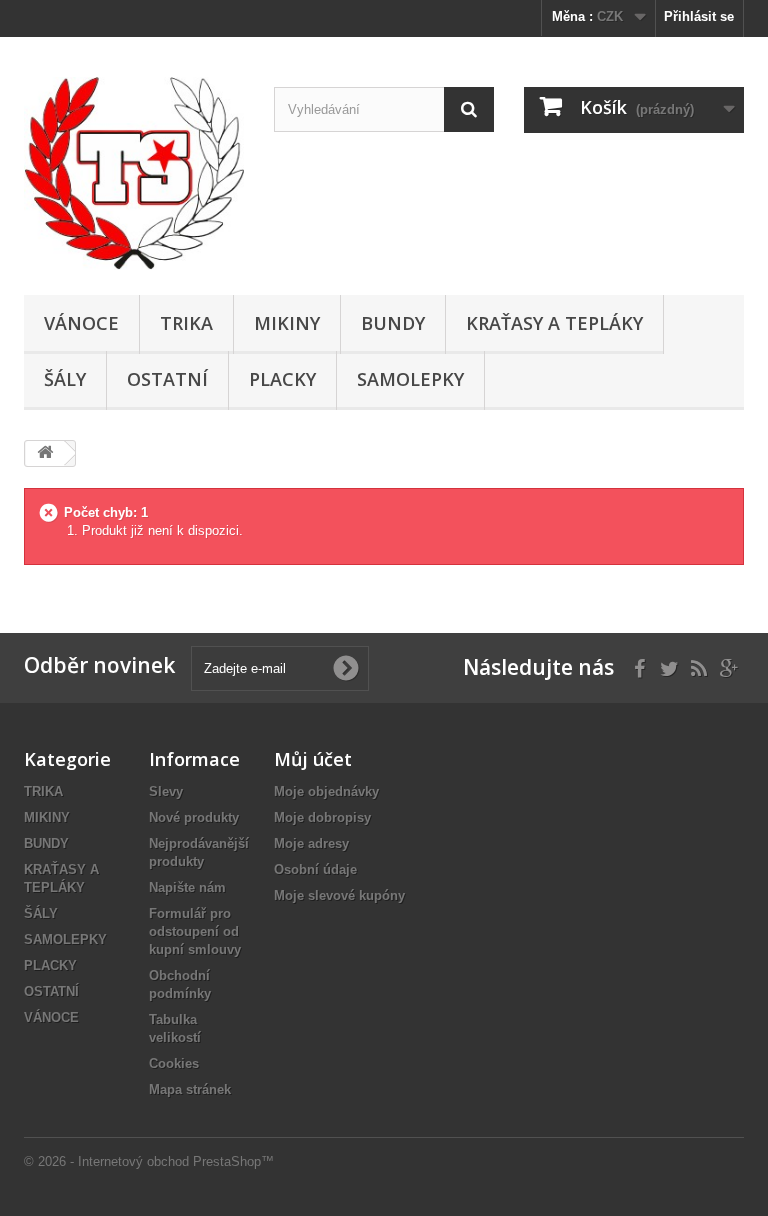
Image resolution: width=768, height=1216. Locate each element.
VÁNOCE (81, 323)
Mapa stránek (190, 1089)
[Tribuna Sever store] (134, 173)
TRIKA (186, 323)
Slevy (166, 791)
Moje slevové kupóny (339, 895)
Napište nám (187, 887)
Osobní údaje (315, 869)
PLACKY (282, 379)
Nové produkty (194, 817)
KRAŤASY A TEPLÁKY (554, 323)
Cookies (174, 1063)
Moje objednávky (326, 791)
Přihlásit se (699, 16)
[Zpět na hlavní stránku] (45, 453)
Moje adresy (311, 843)
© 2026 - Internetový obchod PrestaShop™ (149, 1161)
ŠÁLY (65, 379)
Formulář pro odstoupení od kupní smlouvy (195, 931)
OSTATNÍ (167, 379)
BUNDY (393, 323)
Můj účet (313, 759)
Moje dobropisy (322, 817)
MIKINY (287, 323)
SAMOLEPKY (410, 379)
